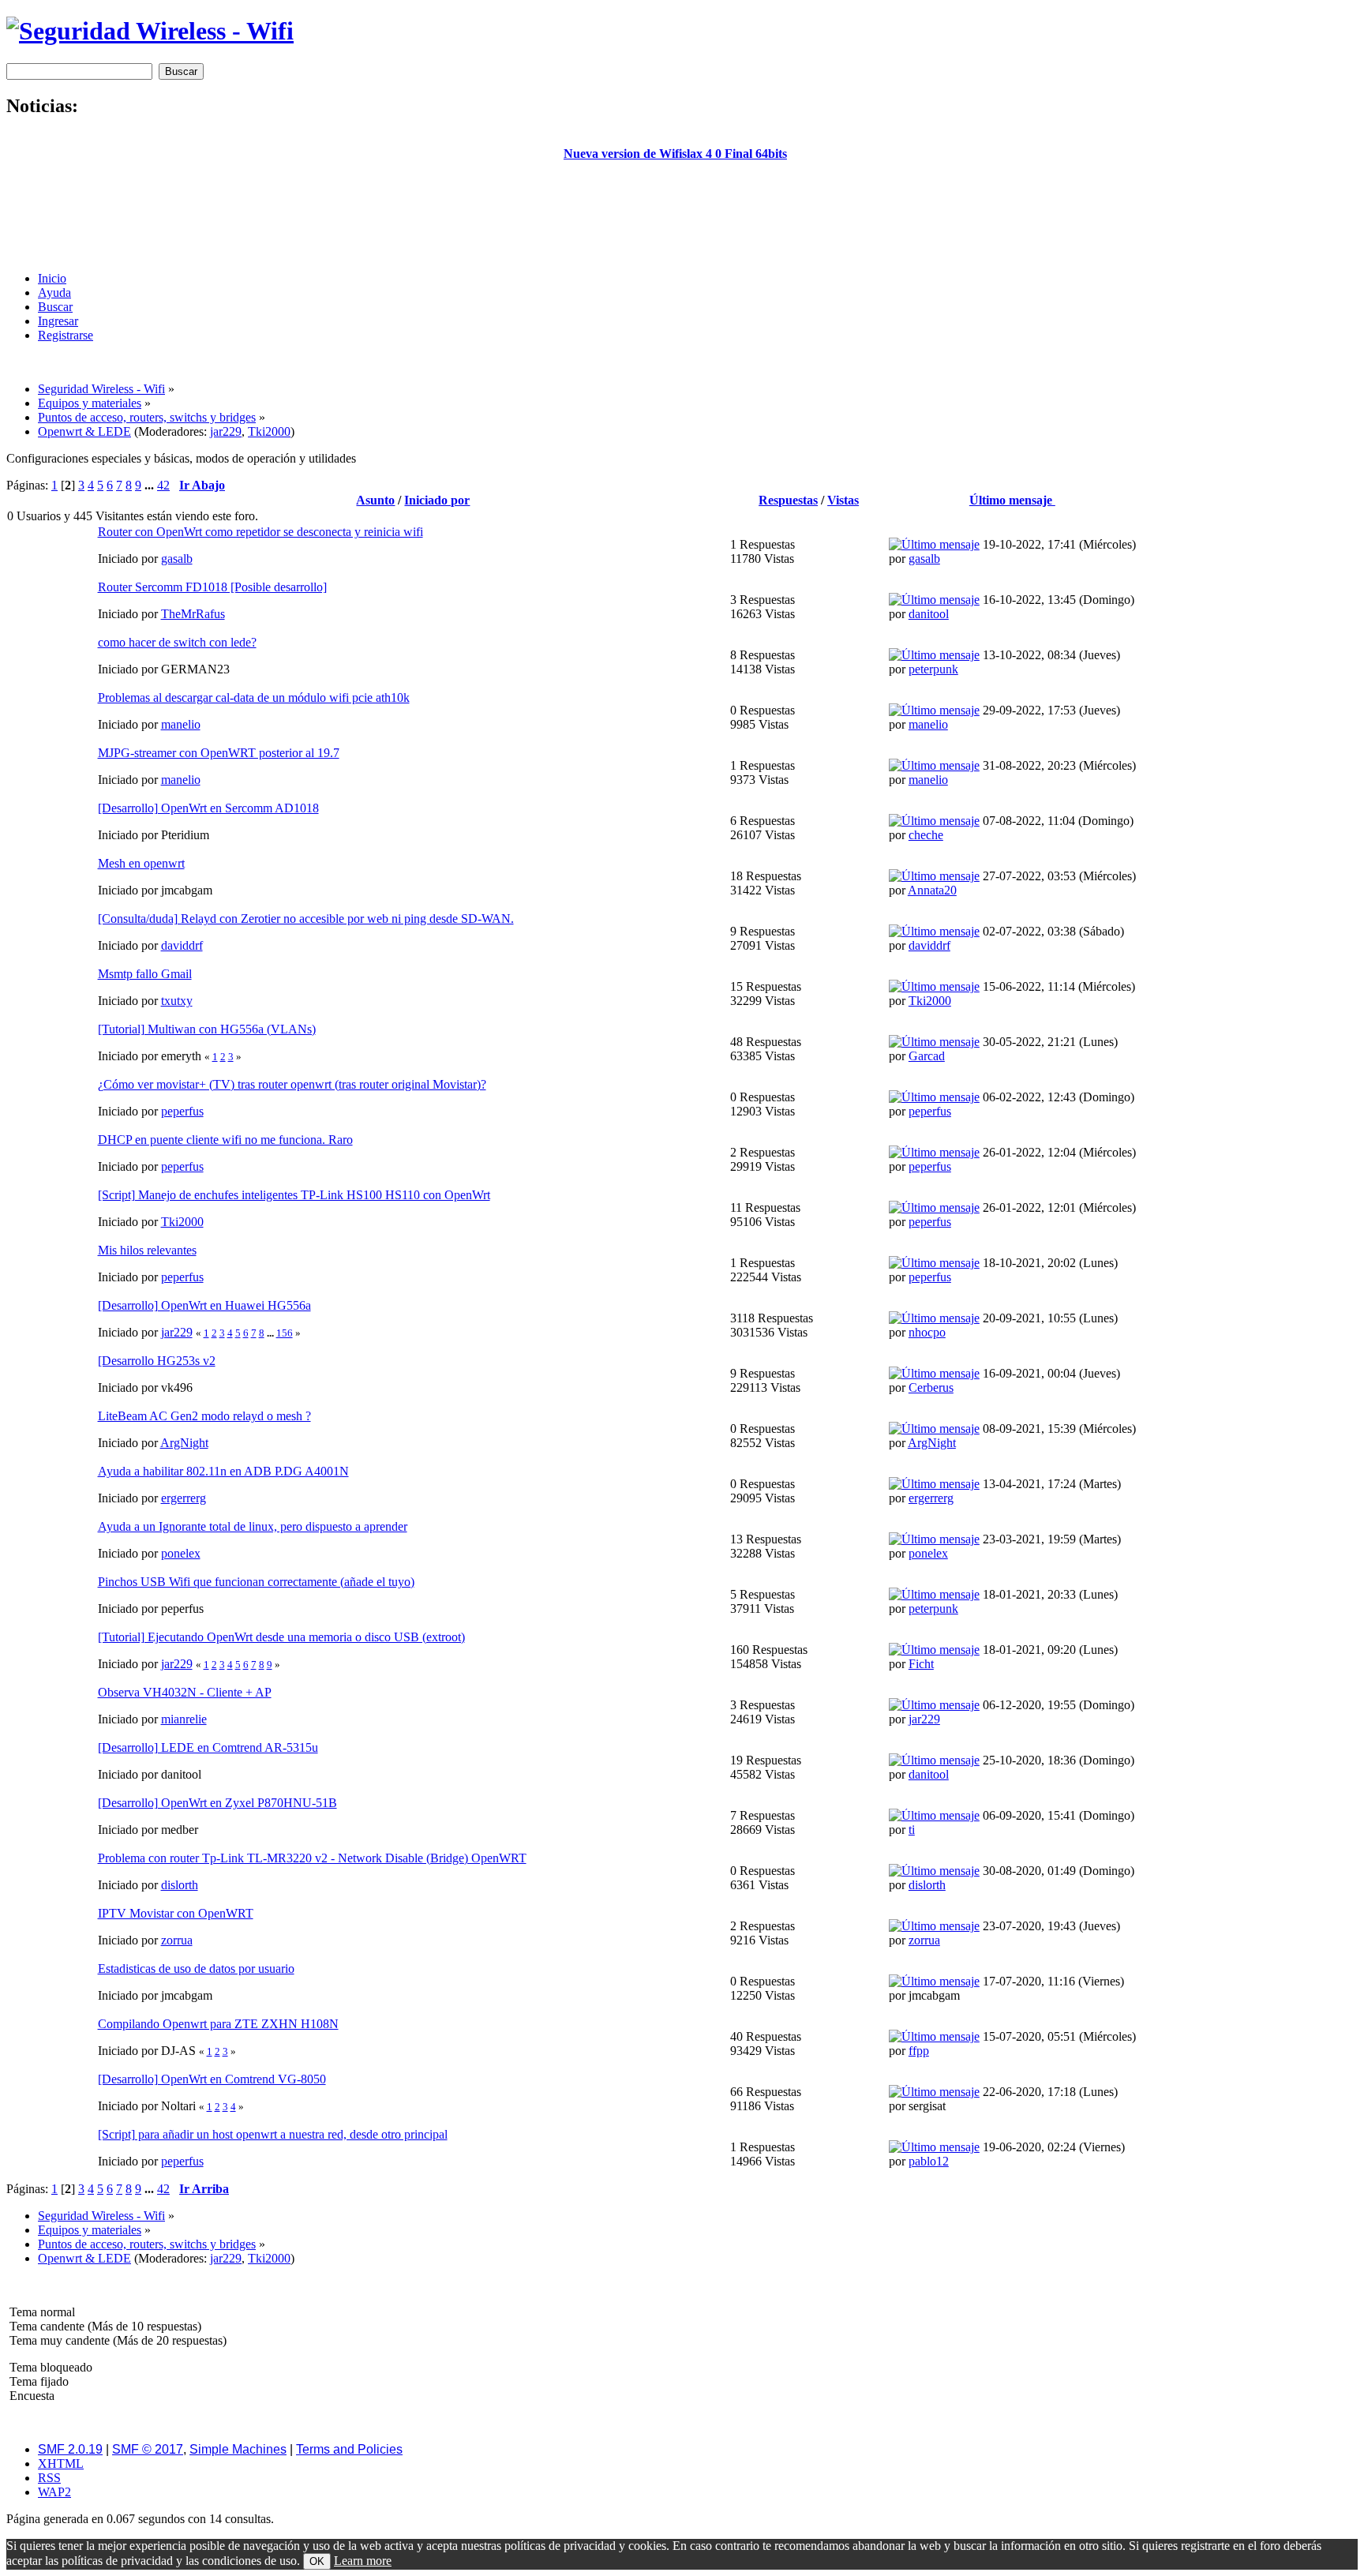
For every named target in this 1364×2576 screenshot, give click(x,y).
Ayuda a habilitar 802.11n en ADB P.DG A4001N (223, 1471)
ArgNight (184, 1443)
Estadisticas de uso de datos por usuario (196, 1969)
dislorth (180, 1885)
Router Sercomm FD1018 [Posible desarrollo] (212, 587)
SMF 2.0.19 (70, 2449)
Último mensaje (1012, 500)
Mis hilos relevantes (147, 1250)
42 (163, 485)
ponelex (181, 1553)
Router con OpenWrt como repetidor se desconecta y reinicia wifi (260, 532)
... (151, 485)
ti (912, 1830)
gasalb (177, 559)
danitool (929, 614)
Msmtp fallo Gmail (145, 974)
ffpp (919, 2051)
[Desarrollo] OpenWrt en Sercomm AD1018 (208, 808)
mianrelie (184, 1719)
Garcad (927, 1056)
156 (285, 1333)
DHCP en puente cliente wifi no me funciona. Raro (225, 1140)
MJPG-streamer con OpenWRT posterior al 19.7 (219, 753)
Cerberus (931, 1387)
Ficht (921, 1664)
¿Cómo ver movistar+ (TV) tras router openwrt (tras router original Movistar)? (292, 1084)
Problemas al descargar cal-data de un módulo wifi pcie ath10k (254, 697)
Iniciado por (437, 500)
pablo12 (929, 2161)
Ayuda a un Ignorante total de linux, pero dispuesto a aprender (253, 1526)
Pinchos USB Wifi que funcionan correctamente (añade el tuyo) (256, 1582)
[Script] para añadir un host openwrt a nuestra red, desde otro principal (273, 2134)
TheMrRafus (193, 614)
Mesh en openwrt (141, 863)
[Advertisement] (675, 223)
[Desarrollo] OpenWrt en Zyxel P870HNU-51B (217, 1803)
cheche (926, 835)
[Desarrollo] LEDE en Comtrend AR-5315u (208, 1747)
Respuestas (788, 500)
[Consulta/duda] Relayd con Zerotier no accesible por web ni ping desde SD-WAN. (306, 919)
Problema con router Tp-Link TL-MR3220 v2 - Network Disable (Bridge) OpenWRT (312, 1858)
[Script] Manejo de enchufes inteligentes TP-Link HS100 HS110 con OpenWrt (294, 1195)
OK (317, 2561)
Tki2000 (269, 431)
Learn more (363, 2561)
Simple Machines (238, 2449)
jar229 (226, 431)
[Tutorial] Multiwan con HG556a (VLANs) (207, 1029)
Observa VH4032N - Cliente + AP (185, 1692)
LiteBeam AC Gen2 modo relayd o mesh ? (204, 1416)
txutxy (177, 1001)
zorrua (177, 1940)
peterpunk (933, 669)
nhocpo (927, 1332)
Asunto (375, 500)
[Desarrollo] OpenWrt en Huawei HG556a (204, 1305)
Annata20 (932, 890)
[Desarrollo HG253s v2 (157, 1361)
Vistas (843, 500)
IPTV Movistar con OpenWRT (176, 1913)
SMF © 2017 (148, 2449)
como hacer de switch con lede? (177, 642)
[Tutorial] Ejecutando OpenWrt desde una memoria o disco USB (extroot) (281, 1637)
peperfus (182, 1111)
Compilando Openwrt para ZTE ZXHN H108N (218, 2024)
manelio (181, 724)
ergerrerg (184, 1498)
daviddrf (182, 945)
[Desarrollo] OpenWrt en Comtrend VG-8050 (212, 2079)
